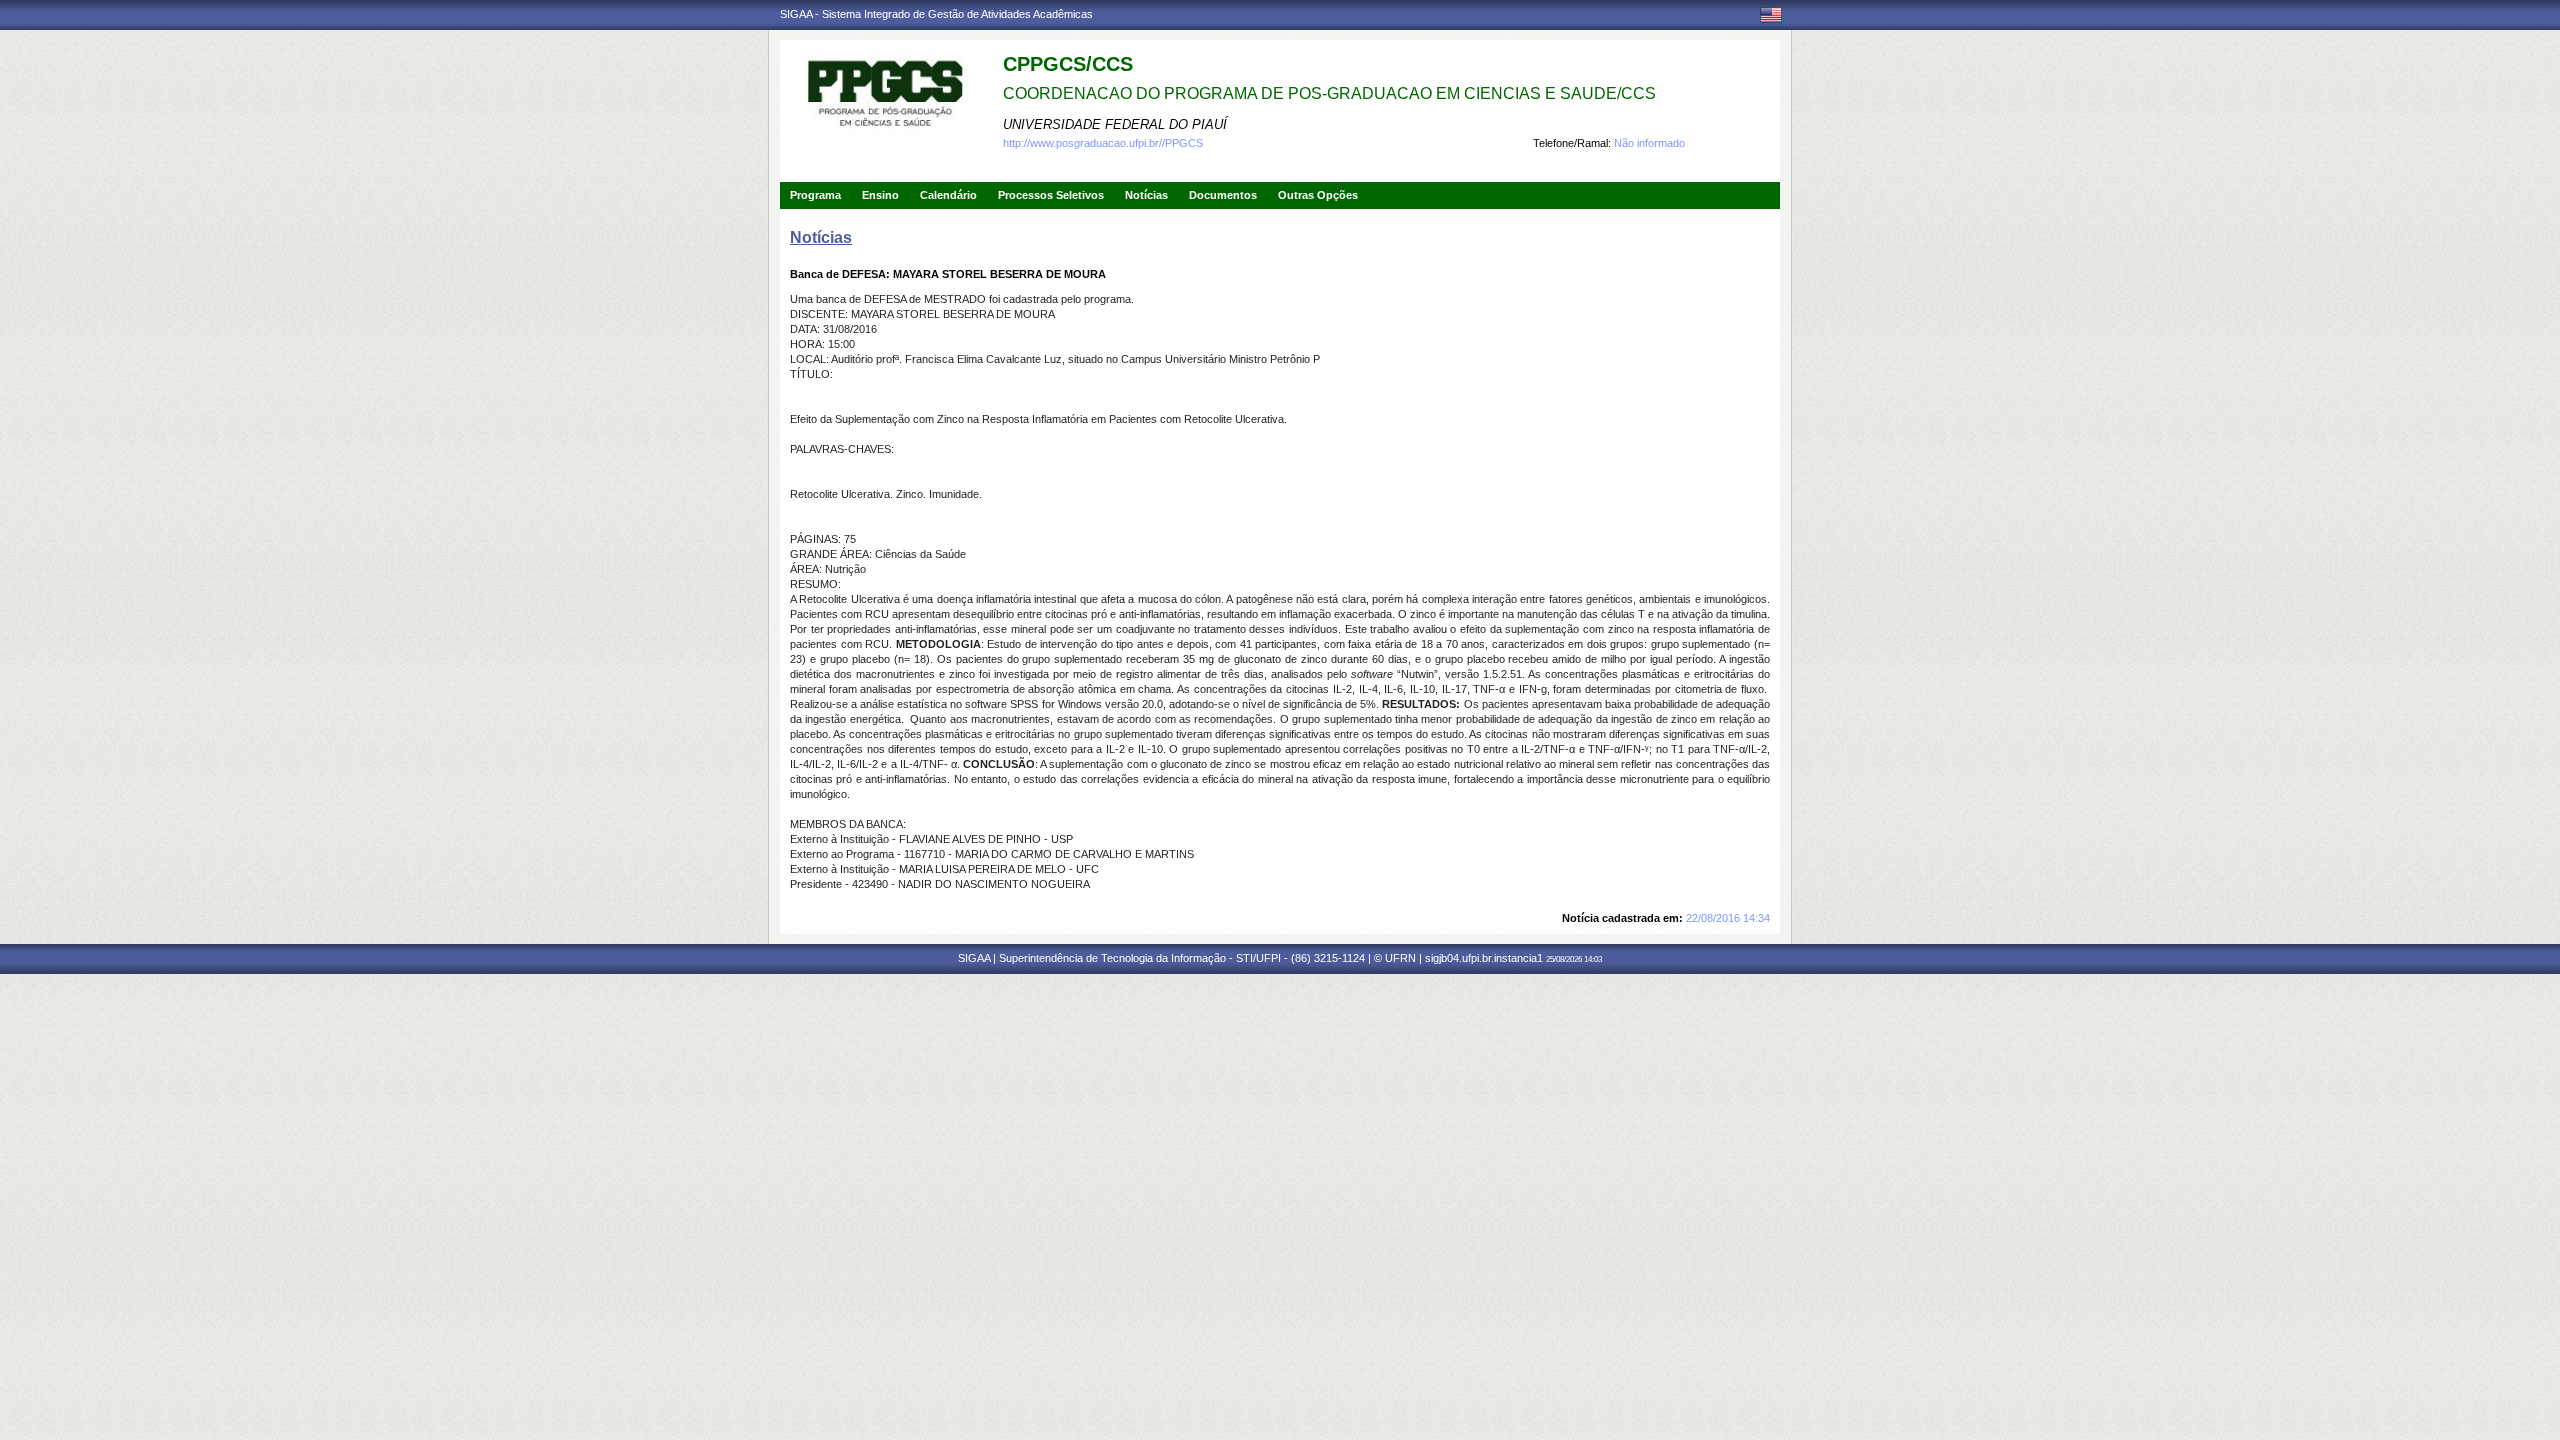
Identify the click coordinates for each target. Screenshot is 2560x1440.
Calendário (948, 195)
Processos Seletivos (1051, 195)
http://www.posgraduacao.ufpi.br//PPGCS (1103, 143)
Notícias (1146, 195)
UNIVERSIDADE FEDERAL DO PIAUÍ (1115, 124)
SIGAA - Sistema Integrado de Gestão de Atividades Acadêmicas (936, 14)
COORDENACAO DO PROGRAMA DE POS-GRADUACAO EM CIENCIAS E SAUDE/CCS (1329, 93)
